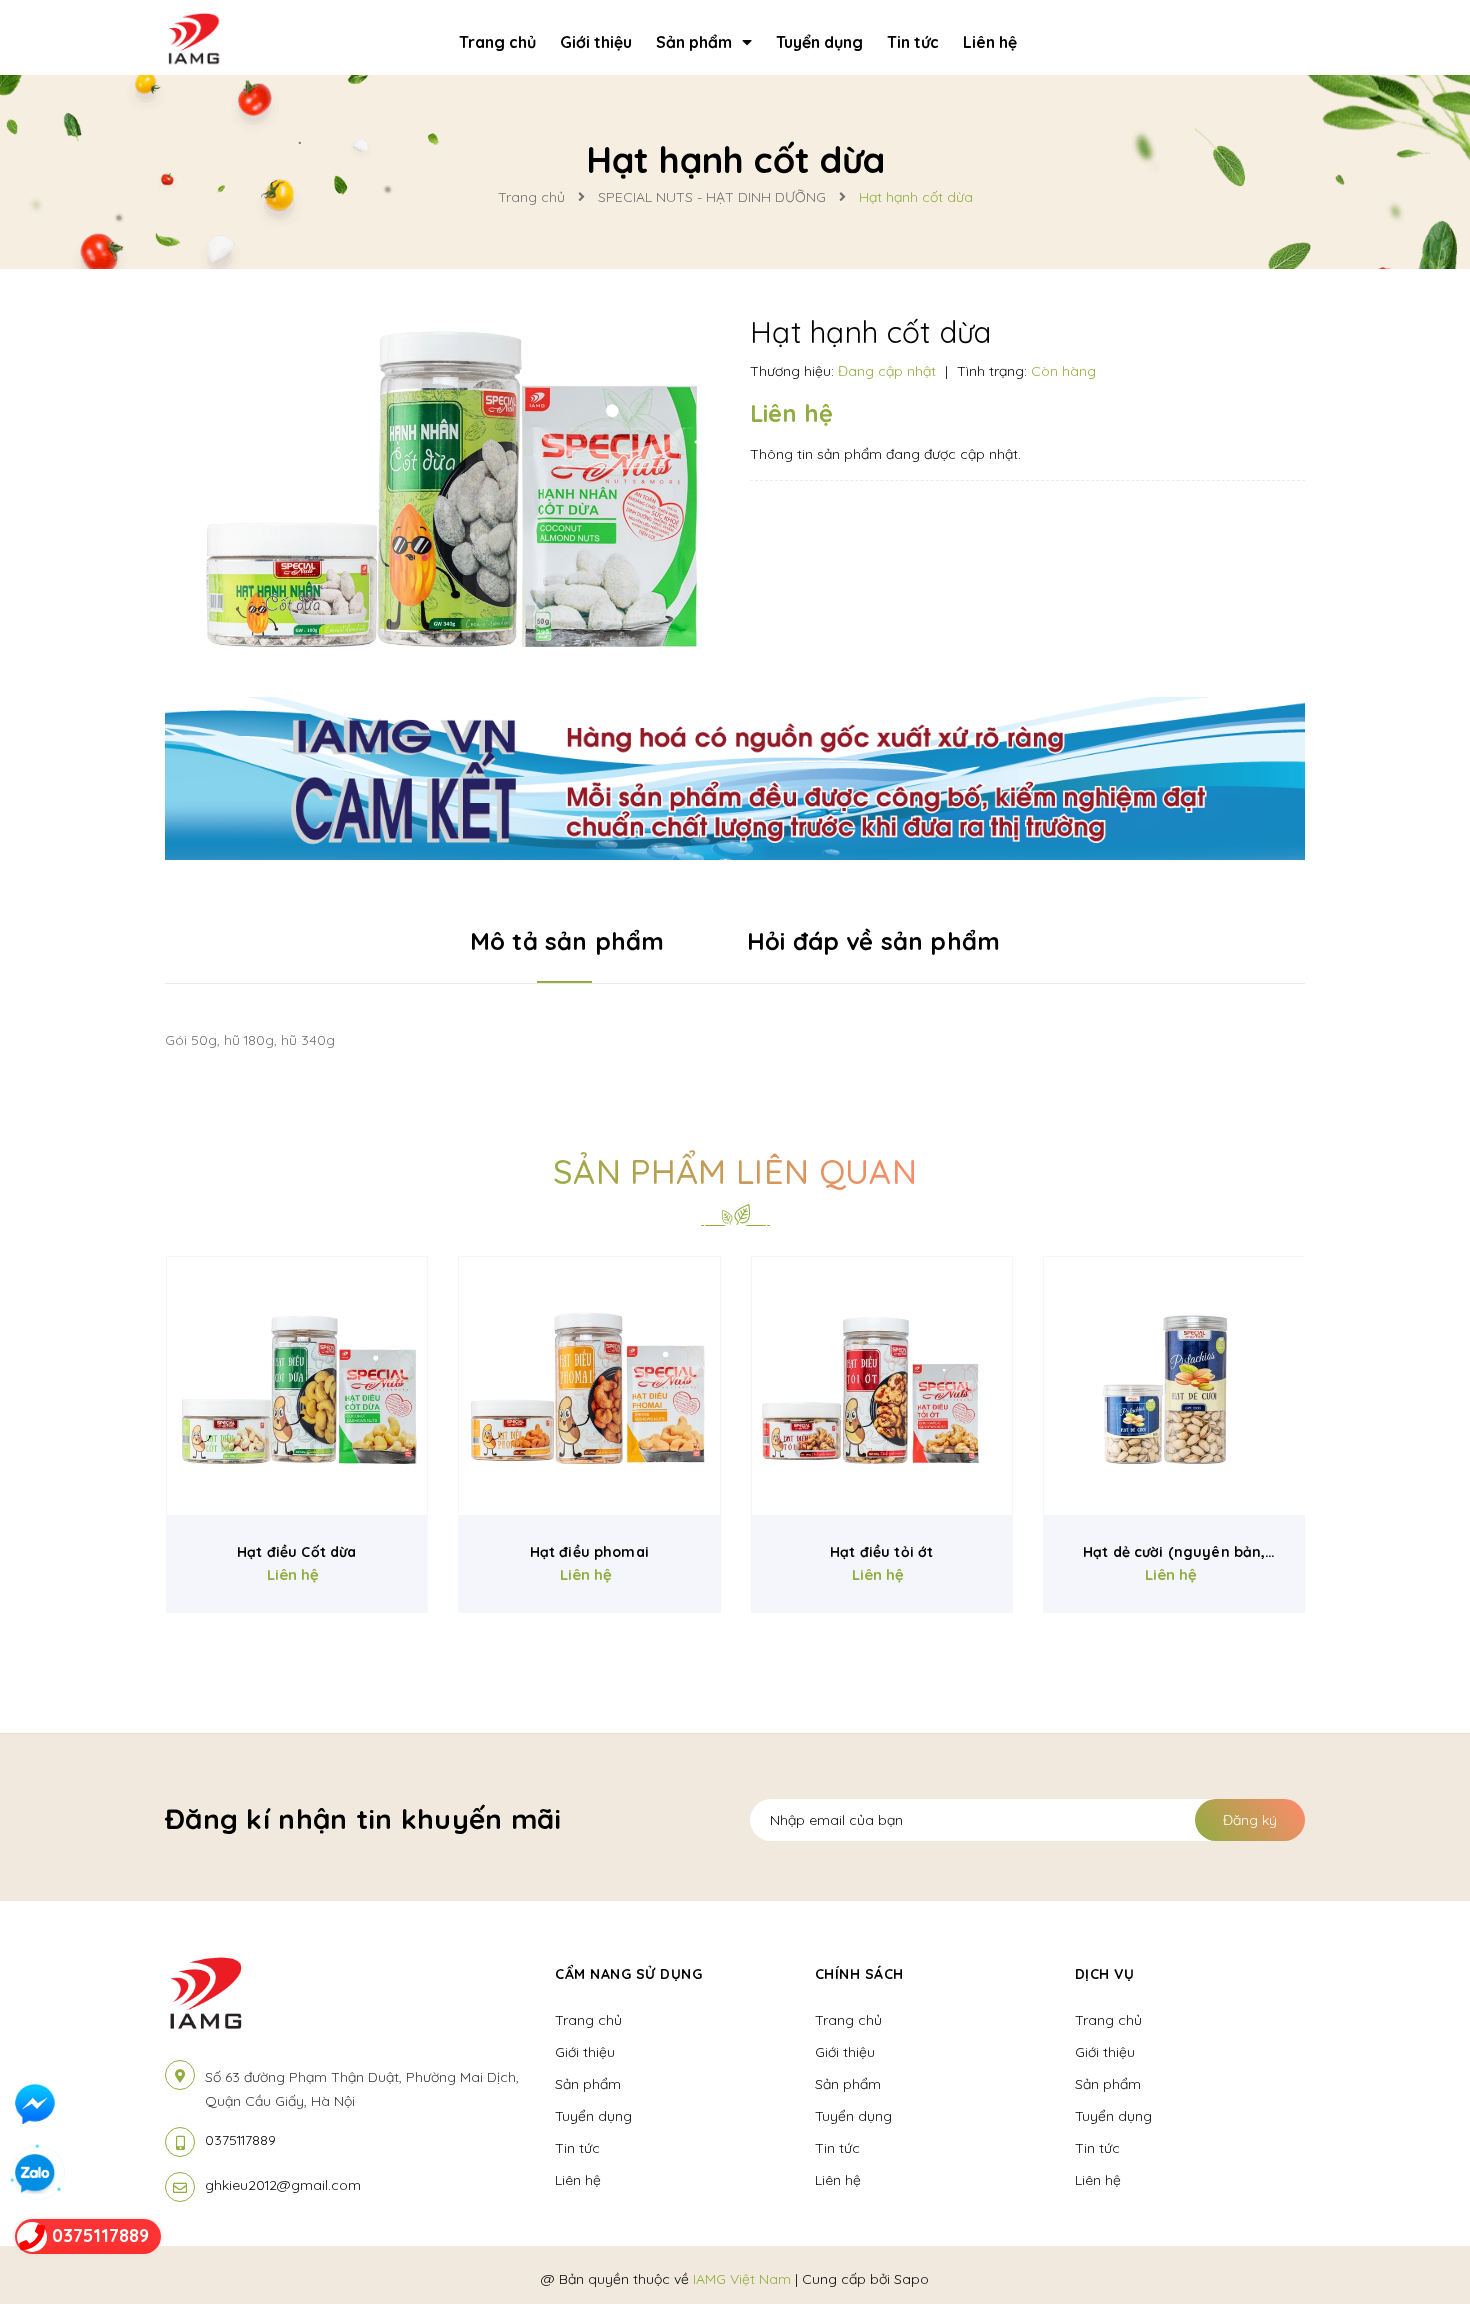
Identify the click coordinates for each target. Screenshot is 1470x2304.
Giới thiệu (585, 2052)
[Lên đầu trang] (1221, 2255)
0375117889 (240, 2140)
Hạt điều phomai (589, 1552)
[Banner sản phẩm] (735, 776)
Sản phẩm (588, 2084)
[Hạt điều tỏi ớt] (882, 1386)
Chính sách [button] (859, 1974)
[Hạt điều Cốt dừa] (297, 1386)
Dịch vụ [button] (1105, 1974)
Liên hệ (578, 2180)
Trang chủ (588, 2020)
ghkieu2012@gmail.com (283, 2185)
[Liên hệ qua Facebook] (35, 2104)
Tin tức (577, 2148)
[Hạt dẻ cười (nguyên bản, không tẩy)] (1174, 1386)
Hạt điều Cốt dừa (296, 1552)
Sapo (911, 2279)
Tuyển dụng (593, 2116)
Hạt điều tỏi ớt (881, 1552)
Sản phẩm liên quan (735, 1171)
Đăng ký (1250, 1820)
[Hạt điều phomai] (589, 1386)
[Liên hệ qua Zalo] (35, 2174)
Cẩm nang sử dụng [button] (628, 1974)
